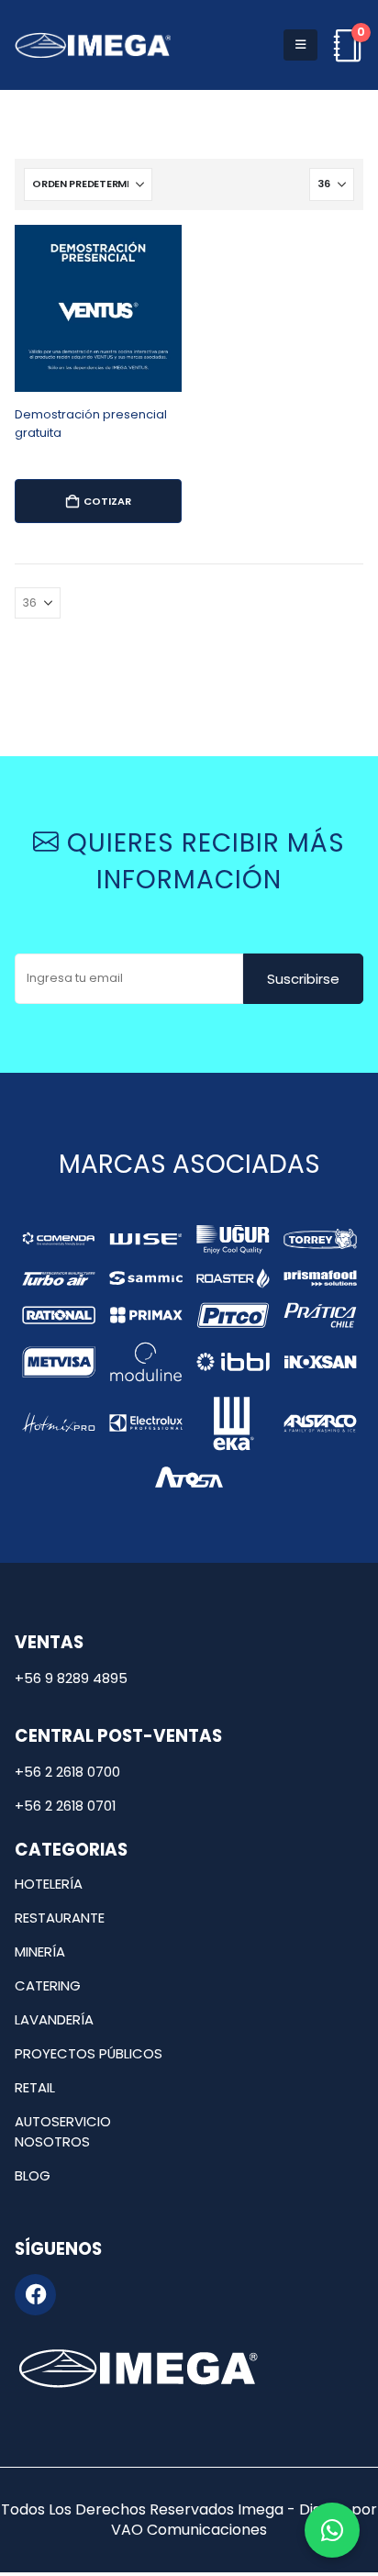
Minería (40, 1952)
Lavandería (54, 2019)
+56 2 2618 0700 (67, 1772)
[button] (300, 45)
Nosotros (52, 2141)
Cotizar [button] (107, 501)
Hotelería (49, 1884)
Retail (35, 2087)
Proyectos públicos (89, 2053)
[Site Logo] (93, 45)
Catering (48, 1985)
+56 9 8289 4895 (71, 1678)
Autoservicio (63, 2121)
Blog (33, 2175)
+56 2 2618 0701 (65, 1806)
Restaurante (60, 1918)
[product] (98, 308)
